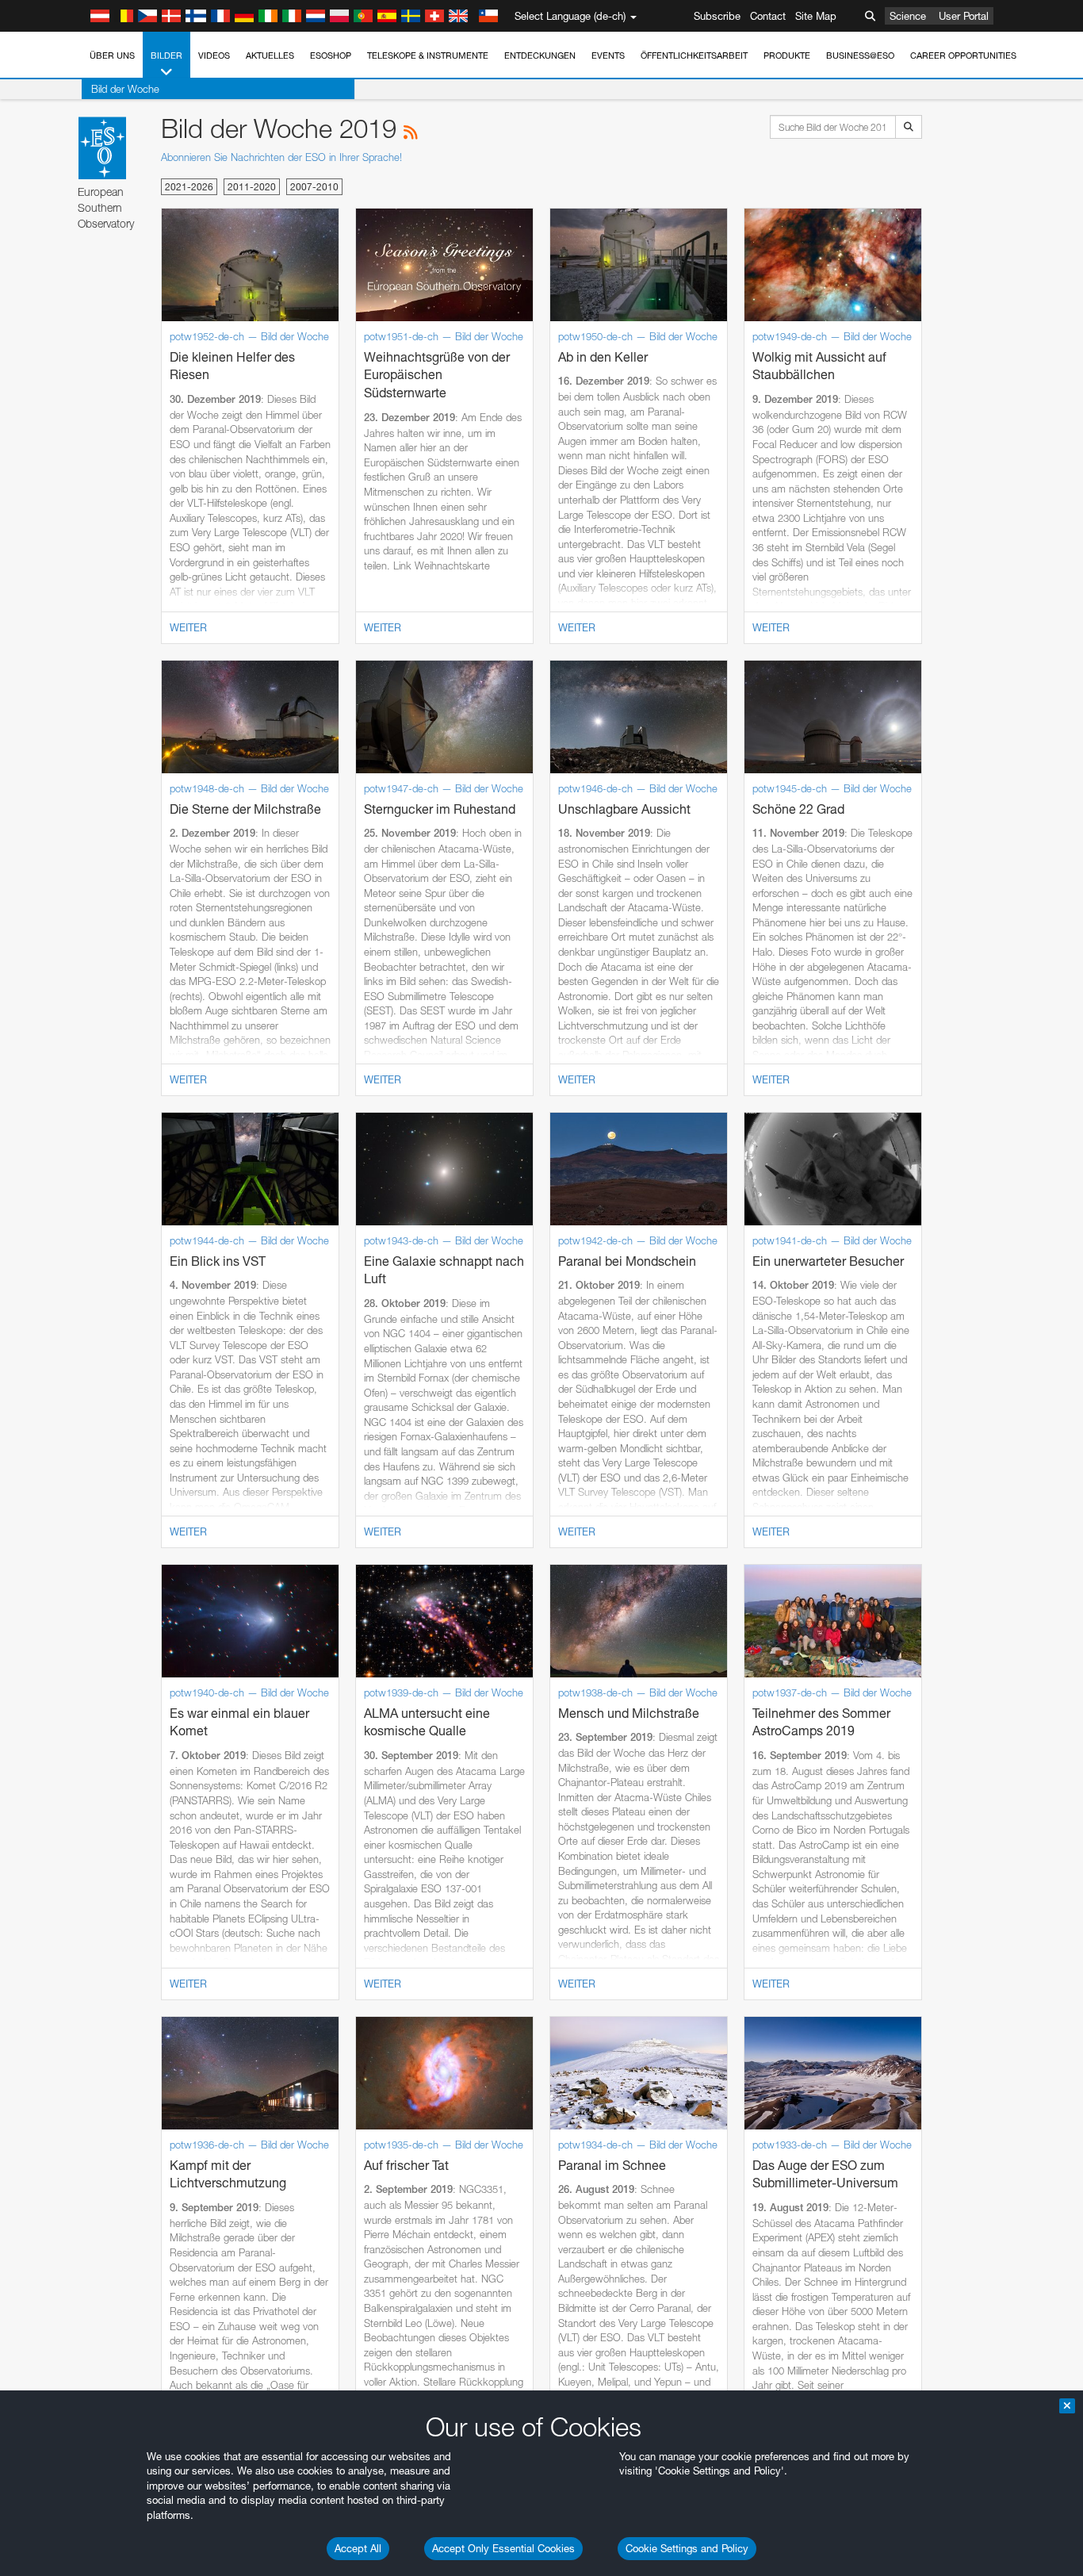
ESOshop (331, 56)
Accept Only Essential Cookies (503, 2548)
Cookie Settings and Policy (687, 2548)
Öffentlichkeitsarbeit (694, 56)
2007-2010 (314, 187)
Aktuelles (270, 56)
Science (908, 16)
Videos (214, 56)
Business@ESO (860, 56)
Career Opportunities (963, 56)
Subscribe (717, 16)
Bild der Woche (125, 89)
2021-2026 (189, 187)
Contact (768, 16)
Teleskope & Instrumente (428, 56)
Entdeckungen (540, 56)
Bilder (166, 56)
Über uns (112, 56)
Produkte (787, 56)
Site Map (816, 16)
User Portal (964, 16)
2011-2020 (252, 187)
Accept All (358, 2548)
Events (608, 56)
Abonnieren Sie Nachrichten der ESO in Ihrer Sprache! (281, 157)
